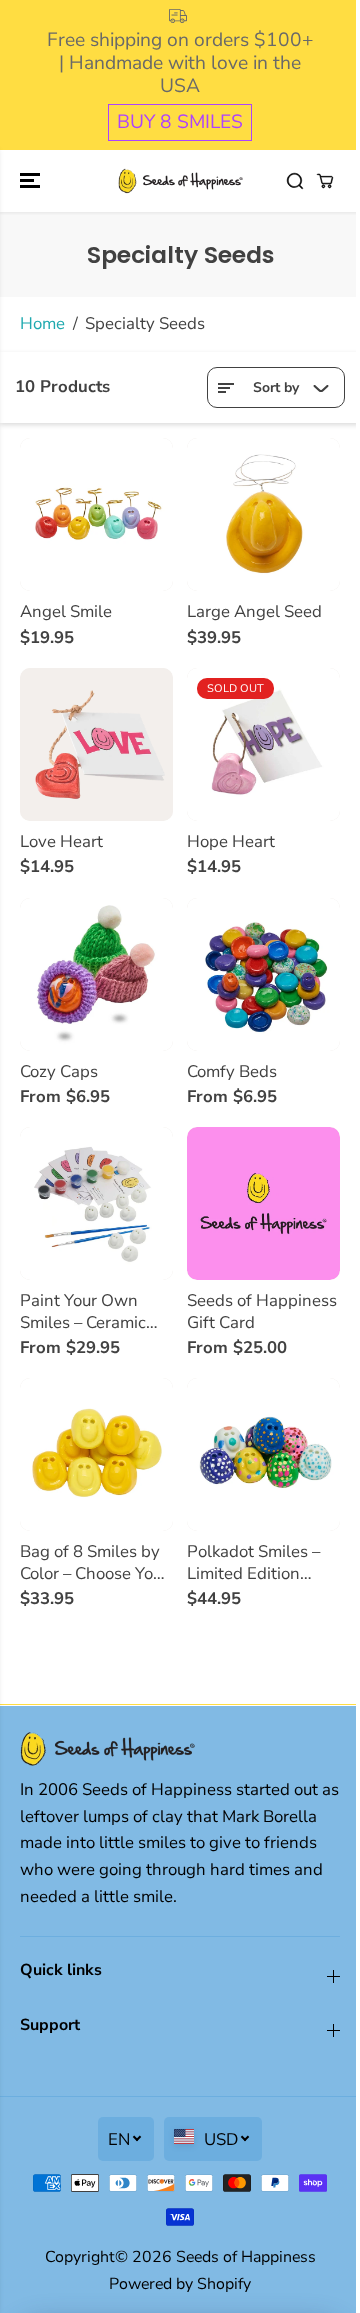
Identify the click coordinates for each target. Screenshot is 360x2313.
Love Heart (61, 842)
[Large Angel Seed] (263, 514)
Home (42, 323)
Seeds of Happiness (246, 2257)
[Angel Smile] (96, 514)
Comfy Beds (232, 1072)
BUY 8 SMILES (180, 122)
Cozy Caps (59, 1072)
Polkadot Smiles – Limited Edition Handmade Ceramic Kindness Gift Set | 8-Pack (261, 1562)
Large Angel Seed (254, 612)
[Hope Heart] (263, 744)
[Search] (295, 181)
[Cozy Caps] (96, 974)
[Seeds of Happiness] (180, 181)
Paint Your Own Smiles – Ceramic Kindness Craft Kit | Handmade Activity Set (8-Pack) (93, 1311)
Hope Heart (231, 842)
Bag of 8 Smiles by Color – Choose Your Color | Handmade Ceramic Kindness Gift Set (94, 1562)
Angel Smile (66, 612)
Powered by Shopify (180, 2284)
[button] (32, 181)
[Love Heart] (96, 744)
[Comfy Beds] (263, 974)
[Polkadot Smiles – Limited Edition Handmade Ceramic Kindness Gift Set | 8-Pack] (263, 1454)
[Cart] (325, 181)
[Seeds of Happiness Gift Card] (263, 1203)
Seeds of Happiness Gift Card (262, 1311)
